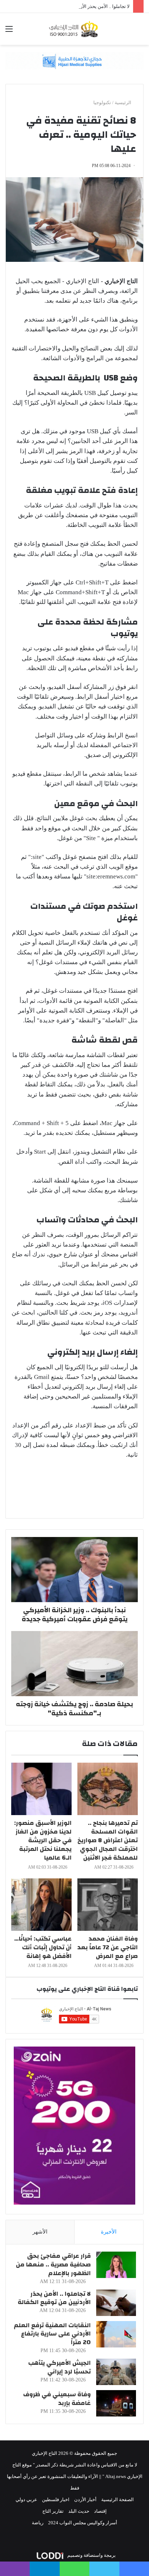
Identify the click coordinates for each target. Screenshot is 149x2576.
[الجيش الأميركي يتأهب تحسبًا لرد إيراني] (116, 2372)
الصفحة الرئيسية (118, 2500)
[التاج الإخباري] (74, 29)
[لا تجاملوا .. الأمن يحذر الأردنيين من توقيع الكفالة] (116, 2303)
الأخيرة (109, 2232)
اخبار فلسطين (56, 2500)
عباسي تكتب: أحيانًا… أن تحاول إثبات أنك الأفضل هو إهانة (43, 1947)
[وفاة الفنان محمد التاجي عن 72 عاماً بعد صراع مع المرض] (108, 1905)
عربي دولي (26, 2500)
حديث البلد (79, 2511)
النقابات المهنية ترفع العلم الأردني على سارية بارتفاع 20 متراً (52, 2334)
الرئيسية (124, 103)
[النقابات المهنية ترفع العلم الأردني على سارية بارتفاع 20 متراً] (116, 2334)
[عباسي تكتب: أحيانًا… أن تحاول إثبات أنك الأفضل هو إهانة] (41, 1905)
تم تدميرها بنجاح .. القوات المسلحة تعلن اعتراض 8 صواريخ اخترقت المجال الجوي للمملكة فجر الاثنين (108, 1840)
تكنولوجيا (102, 103)
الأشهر (40, 2232)
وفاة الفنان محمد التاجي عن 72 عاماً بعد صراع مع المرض (108, 1947)
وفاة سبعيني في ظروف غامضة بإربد (57, 2399)
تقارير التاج (53, 2511)
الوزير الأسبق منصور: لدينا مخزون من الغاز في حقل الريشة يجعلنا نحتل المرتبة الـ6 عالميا (43, 1840)
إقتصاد (100, 2511)
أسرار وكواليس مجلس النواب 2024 (83, 2523)
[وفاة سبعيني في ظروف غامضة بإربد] (116, 2403)
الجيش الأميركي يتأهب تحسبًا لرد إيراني (59, 2367)
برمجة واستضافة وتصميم (91, 2555)
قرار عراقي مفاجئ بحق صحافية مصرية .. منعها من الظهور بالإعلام (53, 2264)
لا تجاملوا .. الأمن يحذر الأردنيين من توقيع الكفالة (83, 6)
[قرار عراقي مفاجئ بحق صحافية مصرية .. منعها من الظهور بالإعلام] (116, 2265)
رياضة (38, 2523)
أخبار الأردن (85, 2500)
